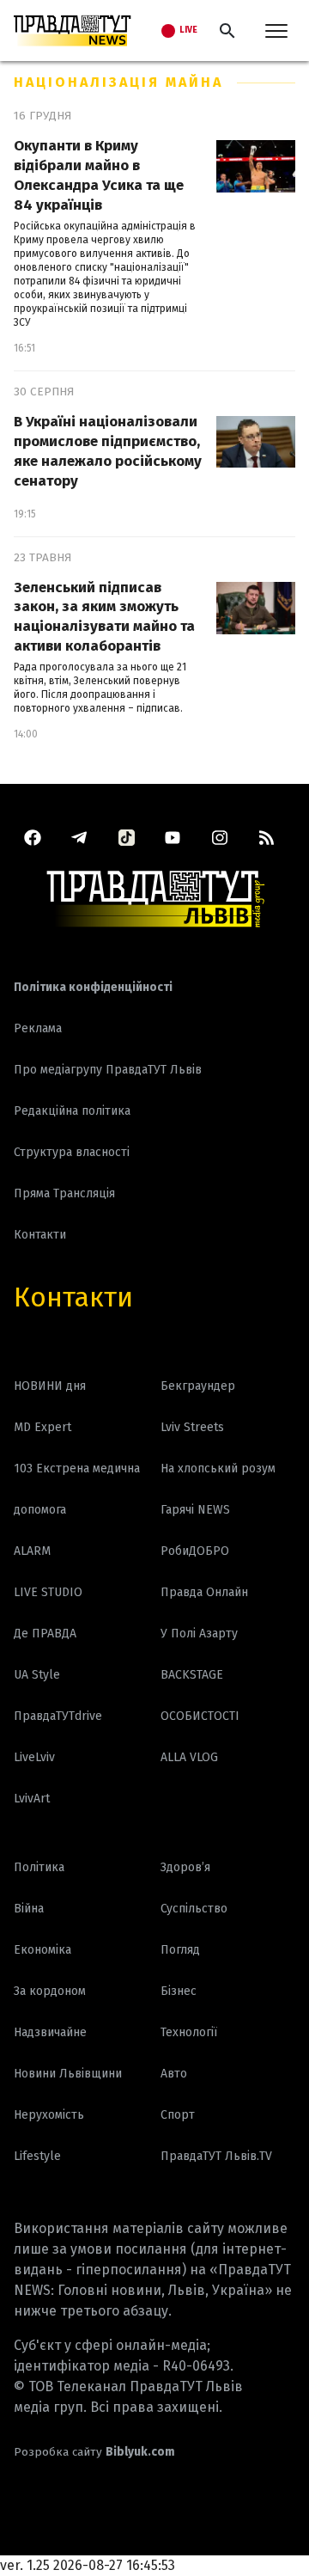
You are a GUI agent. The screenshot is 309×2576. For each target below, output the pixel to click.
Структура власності (72, 1152)
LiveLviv (34, 1757)
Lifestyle (37, 2156)
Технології (189, 2032)
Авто (174, 2074)
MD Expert (42, 1427)
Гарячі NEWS (195, 1510)
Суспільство (194, 1909)
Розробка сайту (94, 2452)
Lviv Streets (192, 1427)
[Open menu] (276, 31)
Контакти (73, 1297)
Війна (29, 1909)
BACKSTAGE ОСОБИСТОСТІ (200, 1695)
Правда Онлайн (204, 1592)
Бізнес (179, 1991)
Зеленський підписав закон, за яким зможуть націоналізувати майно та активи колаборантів (104, 617)
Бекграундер (198, 1386)
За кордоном (50, 1991)
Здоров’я (185, 1867)
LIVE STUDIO (48, 1592)
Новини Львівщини (68, 2074)
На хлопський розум (218, 1469)
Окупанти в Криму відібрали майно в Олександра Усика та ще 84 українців (99, 175)
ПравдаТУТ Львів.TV (216, 2156)
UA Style (37, 1675)
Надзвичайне (50, 2032)
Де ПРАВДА (45, 1634)
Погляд (180, 1950)
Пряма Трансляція (64, 1193)
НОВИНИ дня (50, 1386)
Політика (39, 1867)
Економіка (42, 1950)
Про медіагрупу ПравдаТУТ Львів (108, 1070)
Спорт (178, 2115)
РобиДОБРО (195, 1551)
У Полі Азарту (199, 1634)
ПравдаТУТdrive (58, 1716)
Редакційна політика (72, 1111)
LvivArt (32, 1799)
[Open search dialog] (227, 31)
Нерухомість (49, 2115)
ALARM (32, 1551)
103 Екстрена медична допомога (77, 1489)
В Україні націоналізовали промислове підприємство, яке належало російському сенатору (108, 451)
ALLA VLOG (189, 1757)
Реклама (38, 1028)
